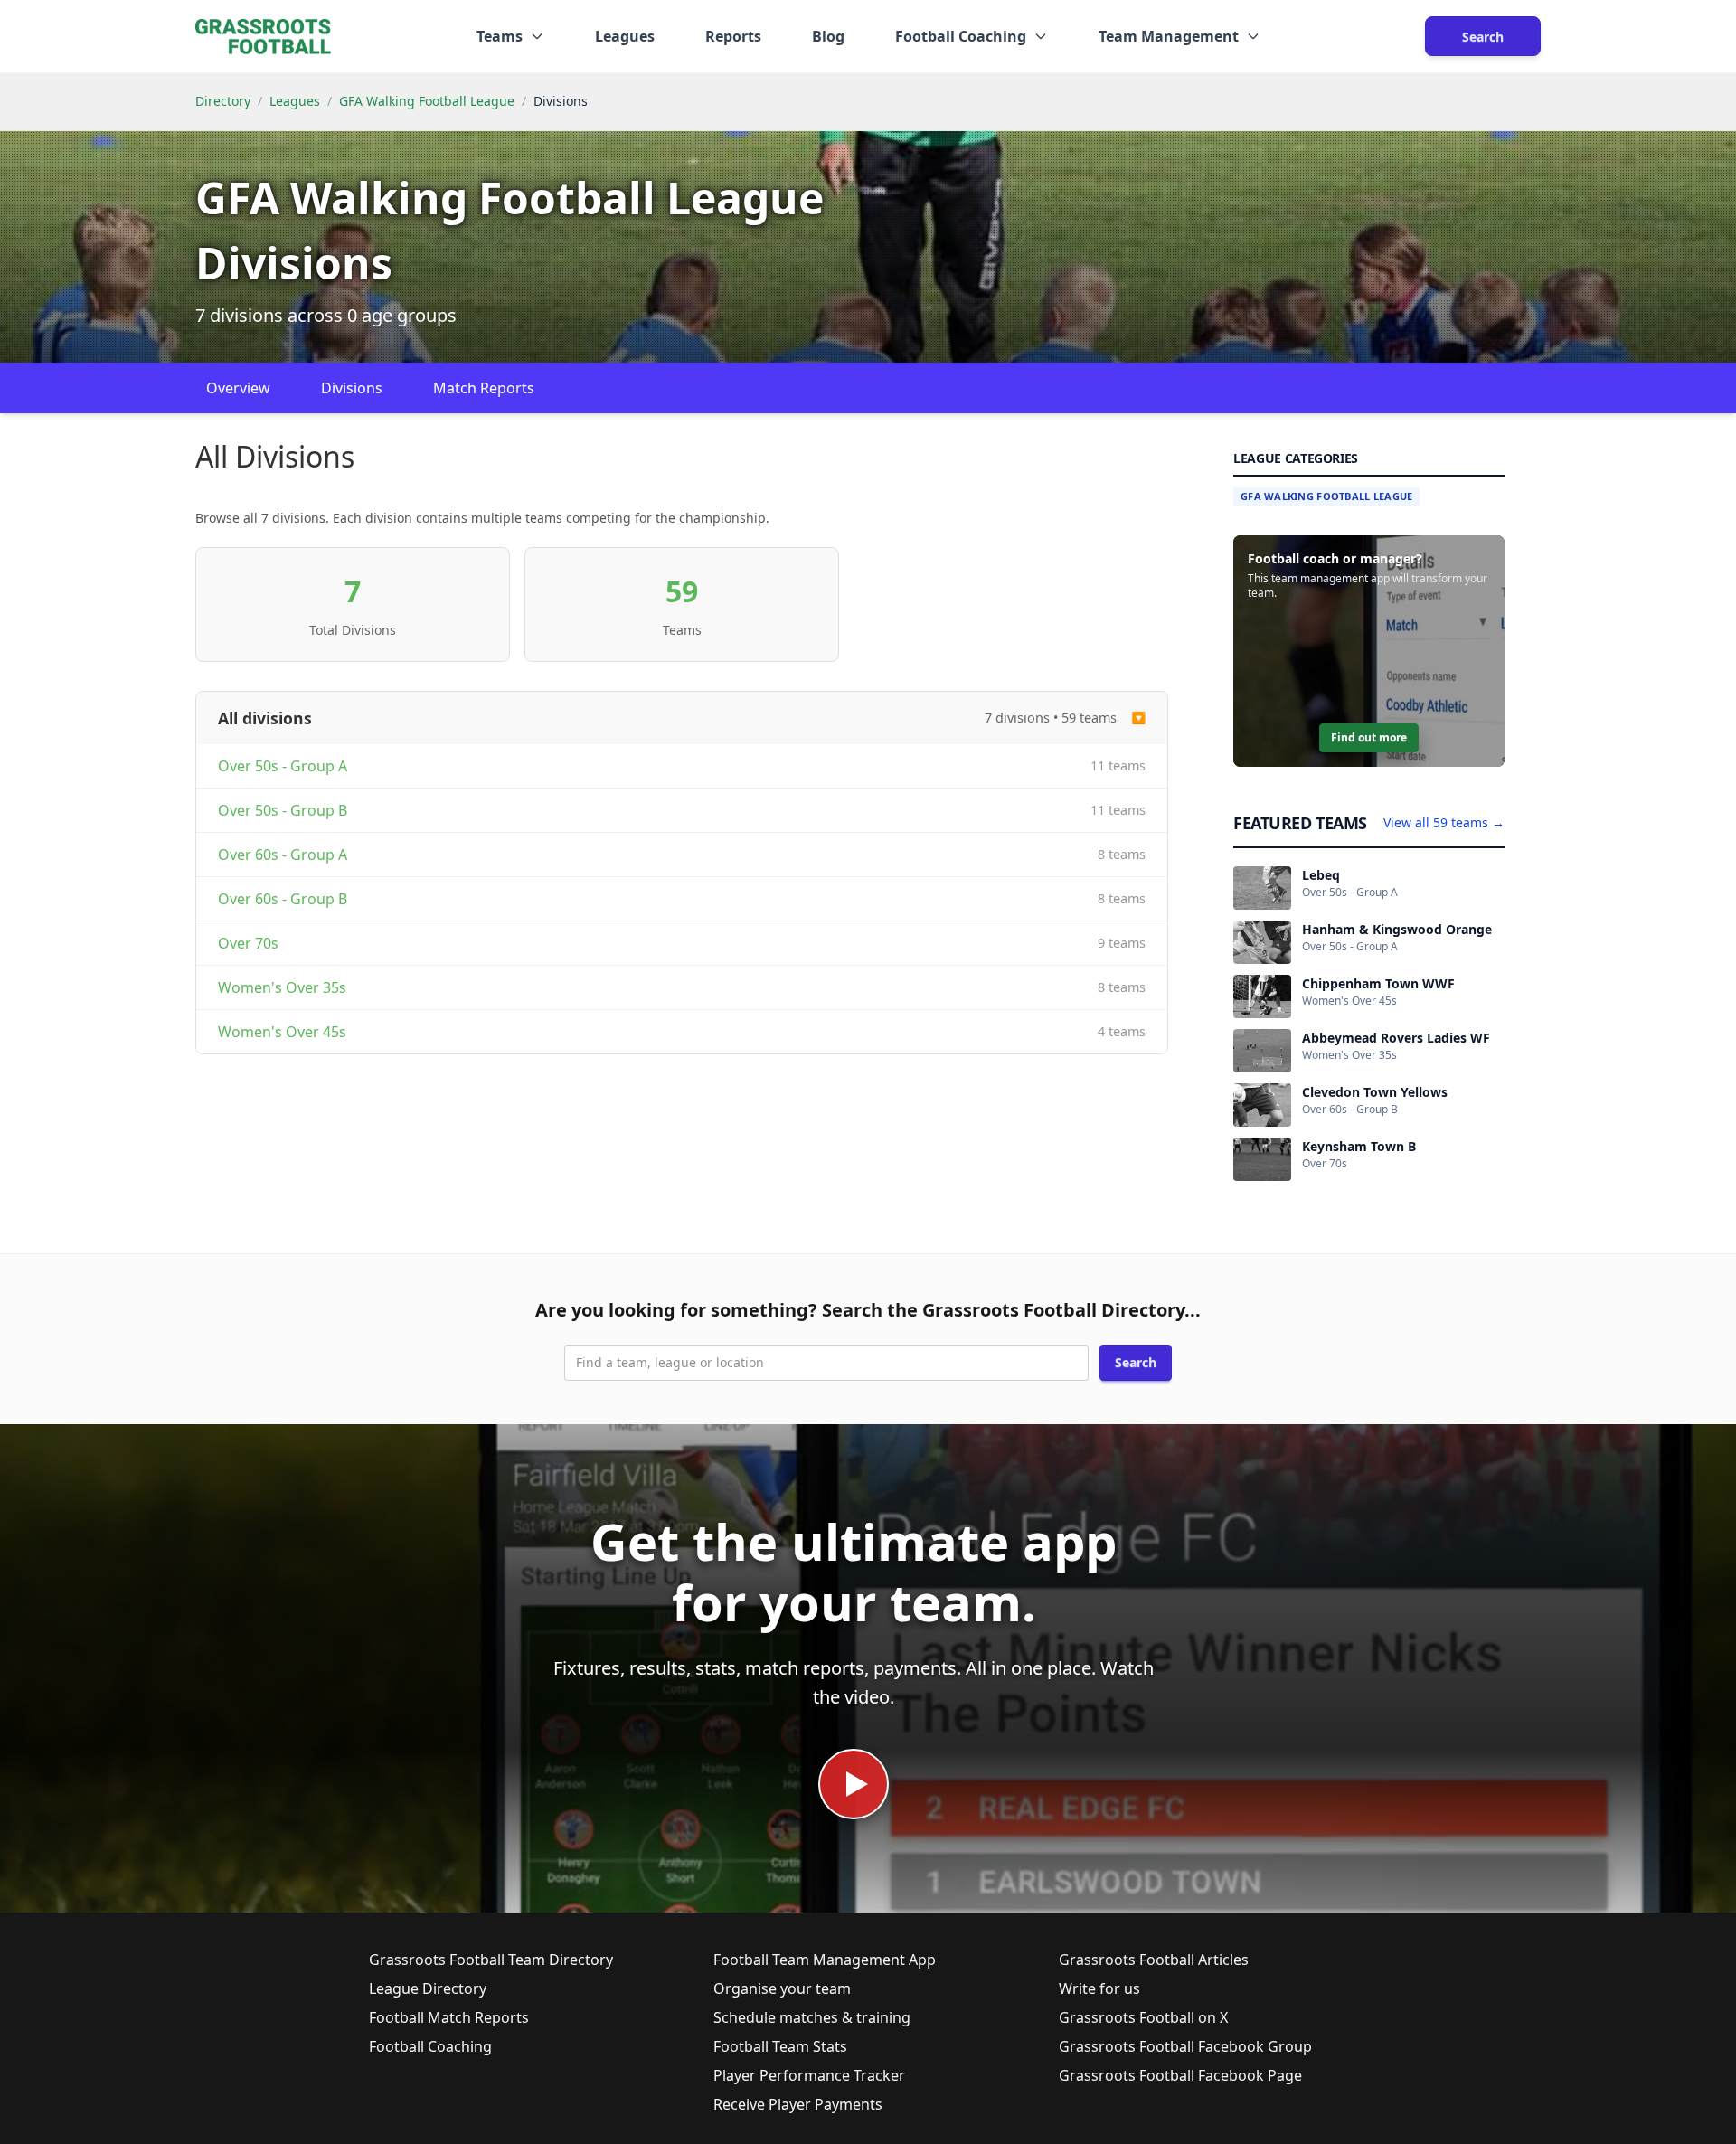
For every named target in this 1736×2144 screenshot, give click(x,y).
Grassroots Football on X (1143, 2017)
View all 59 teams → (1444, 822)
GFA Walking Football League (427, 101)
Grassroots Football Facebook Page (1180, 2075)
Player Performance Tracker (809, 2075)
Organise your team (782, 1988)
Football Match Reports (449, 2017)
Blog (828, 36)
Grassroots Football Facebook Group (1185, 2046)
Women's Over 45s (282, 1032)
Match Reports (484, 388)
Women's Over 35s (282, 987)
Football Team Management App (825, 1960)
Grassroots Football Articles (1154, 1960)
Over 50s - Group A (283, 766)
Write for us (1099, 1988)
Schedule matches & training (812, 2017)
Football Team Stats (780, 2046)
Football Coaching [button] (961, 36)
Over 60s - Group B (283, 899)
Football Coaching (430, 2046)
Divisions (352, 388)
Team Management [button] (1169, 36)
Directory (223, 101)
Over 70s (248, 943)
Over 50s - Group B (283, 810)
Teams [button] (500, 36)
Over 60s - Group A (283, 855)
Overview (238, 388)
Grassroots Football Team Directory (491, 1960)
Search (1483, 37)
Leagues (625, 36)
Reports (733, 36)
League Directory (428, 1988)
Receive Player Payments (798, 2104)
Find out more (1369, 737)
